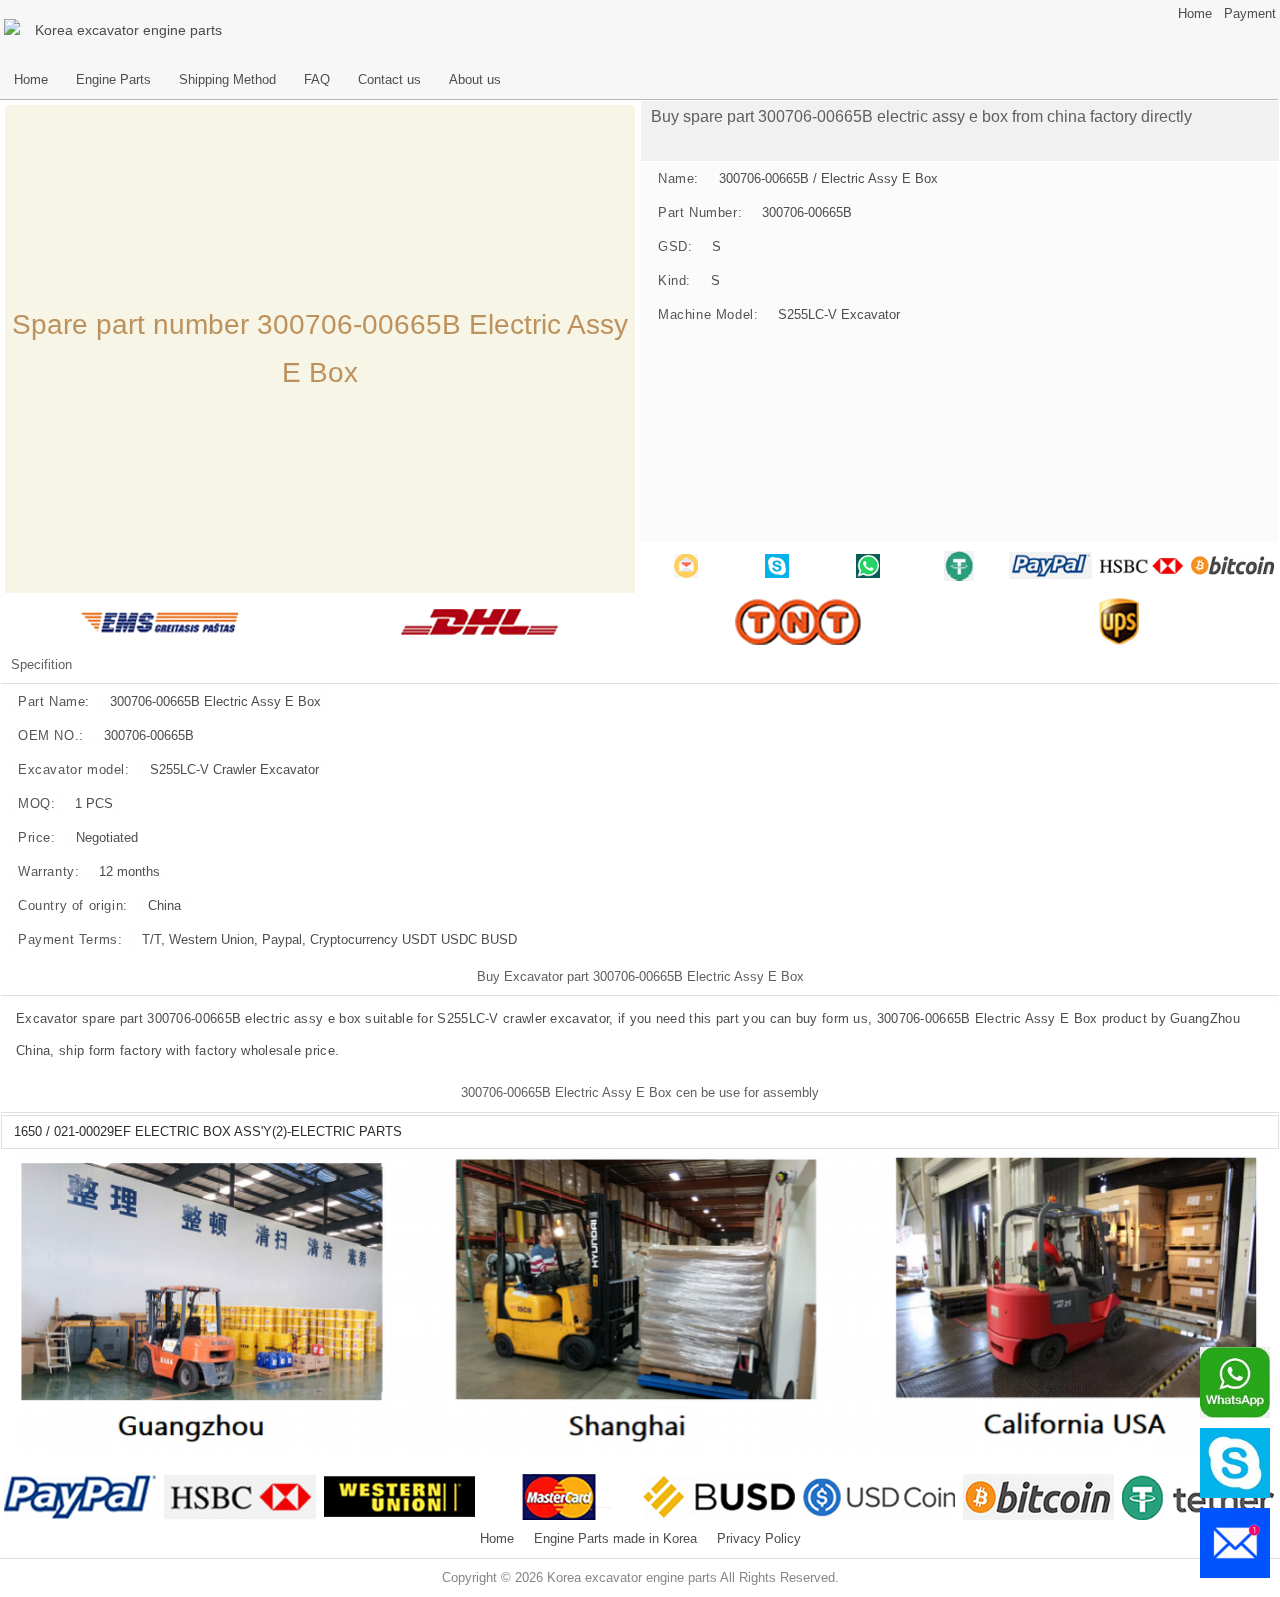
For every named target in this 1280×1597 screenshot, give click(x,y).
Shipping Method (227, 80)
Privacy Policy (759, 1539)
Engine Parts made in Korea (615, 1539)
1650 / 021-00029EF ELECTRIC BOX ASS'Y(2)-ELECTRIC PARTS (208, 1132)
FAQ (317, 80)
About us (475, 80)
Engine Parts (113, 80)
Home (1195, 14)
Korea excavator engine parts (128, 30)
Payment (1250, 14)
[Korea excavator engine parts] (15, 30)
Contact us (389, 80)
